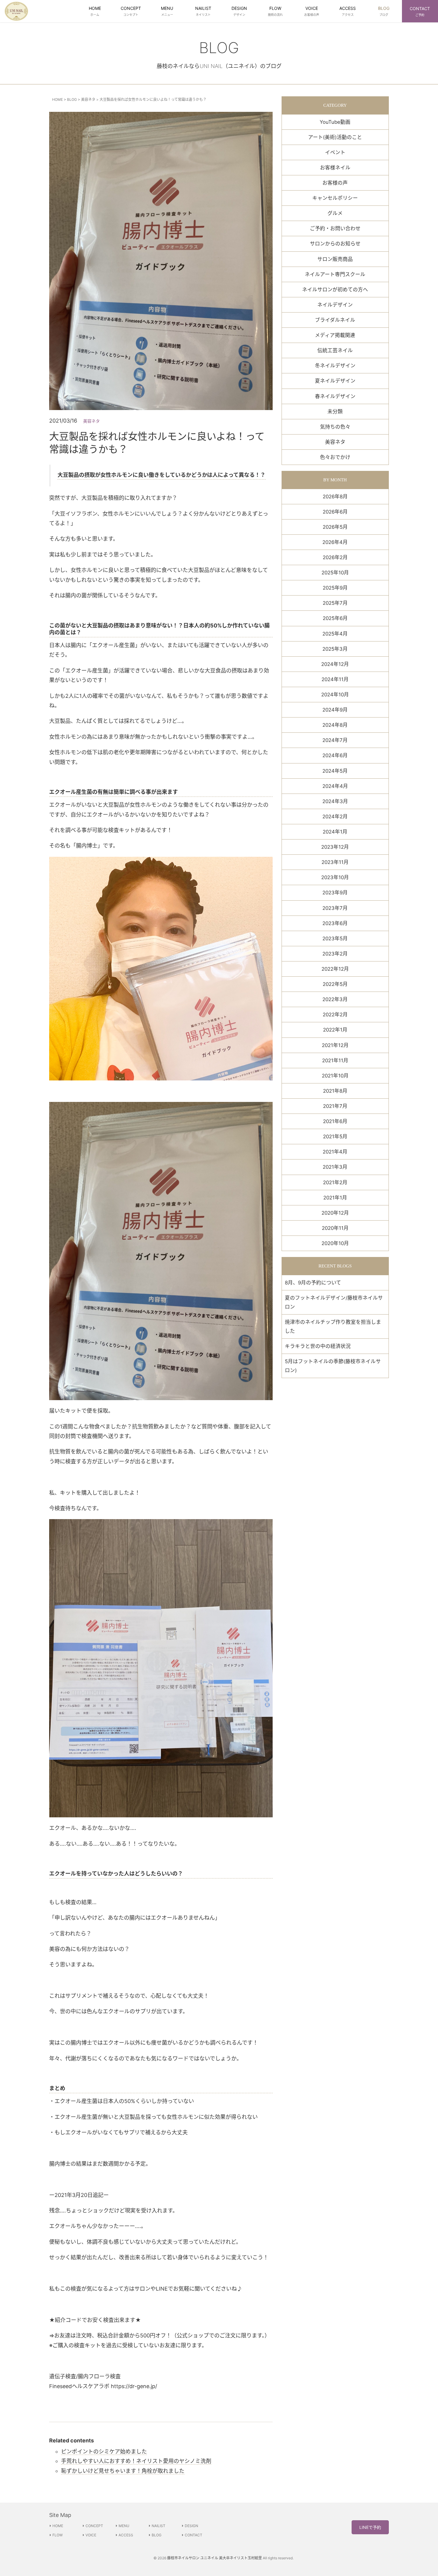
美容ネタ (88, 99)
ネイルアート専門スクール (335, 274)
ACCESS (126, 2535)
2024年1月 (335, 832)
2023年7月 (335, 908)
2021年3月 (335, 1167)
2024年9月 (335, 710)
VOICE (91, 2535)
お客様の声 (335, 183)
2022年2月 (335, 1015)
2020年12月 (335, 1213)
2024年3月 (335, 801)
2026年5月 (335, 527)
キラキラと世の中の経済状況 (318, 1346)
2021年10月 (335, 1076)
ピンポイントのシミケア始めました (104, 2451)
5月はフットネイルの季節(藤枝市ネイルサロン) (333, 1366)
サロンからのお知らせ (335, 244)
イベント (335, 152)
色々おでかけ (335, 457)
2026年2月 (335, 557)
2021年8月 (335, 1091)
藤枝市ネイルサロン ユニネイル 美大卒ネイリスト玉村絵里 (215, 2558)
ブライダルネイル (335, 320)
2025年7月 (335, 603)
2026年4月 (335, 542)
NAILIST (159, 2526)
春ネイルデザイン (335, 396)
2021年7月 (335, 1106)
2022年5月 (335, 984)
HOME (58, 99)
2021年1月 (335, 1198)
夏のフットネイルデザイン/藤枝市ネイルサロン (334, 1302)
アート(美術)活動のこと (335, 137)
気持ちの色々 (335, 427)
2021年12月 (335, 1045)
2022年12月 (335, 969)
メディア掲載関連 (335, 335)
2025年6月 (335, 618)
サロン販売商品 (335, 259)
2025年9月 (335, 588)
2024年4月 (335, 786)
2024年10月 (335, 695)
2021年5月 (335, 1137)
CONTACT (194, 2535)
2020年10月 (335, 1243)
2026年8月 (335, 497)
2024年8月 (335, 725)
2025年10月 (335, 573)
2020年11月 (335, 1228)
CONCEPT (94, 2526)
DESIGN (191, 2526)
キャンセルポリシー (335, 198)
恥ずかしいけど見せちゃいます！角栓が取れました (123, 2471)
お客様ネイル (335, 168)
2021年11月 (335, 1060)
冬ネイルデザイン (335, 366)
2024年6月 (335, 755)
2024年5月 (335, 771)
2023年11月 (335, 862)
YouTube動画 (335, 122)
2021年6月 (335, 1121)
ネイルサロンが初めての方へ (335, 290)
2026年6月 (335, 512)
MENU (124, 2526)
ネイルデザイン (335, 305)
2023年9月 (335, 893)
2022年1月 (335, 1030)
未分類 (335, 412)
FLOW (58, 2535)
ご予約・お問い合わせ (335, 228)
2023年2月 (335, 954)
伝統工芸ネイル (335, 350)
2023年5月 (335, 938)
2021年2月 (335, 1182)
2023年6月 (335, 923)
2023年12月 (335, 847)
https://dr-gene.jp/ (134, 2386)
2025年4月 (335, 634)
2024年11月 (335, 679)
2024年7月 (335, 740)
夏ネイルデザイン (335, 381)
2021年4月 (335, 1152)
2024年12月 (335, 664)
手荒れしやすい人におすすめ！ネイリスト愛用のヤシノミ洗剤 (136, 2461)
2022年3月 (335, 999)
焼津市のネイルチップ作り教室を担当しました (333, 1326)
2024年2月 (335, 817)
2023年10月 (335, 877)
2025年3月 (335, 649)
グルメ (335, 213)
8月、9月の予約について (313, 1283)
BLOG (72, 99)
